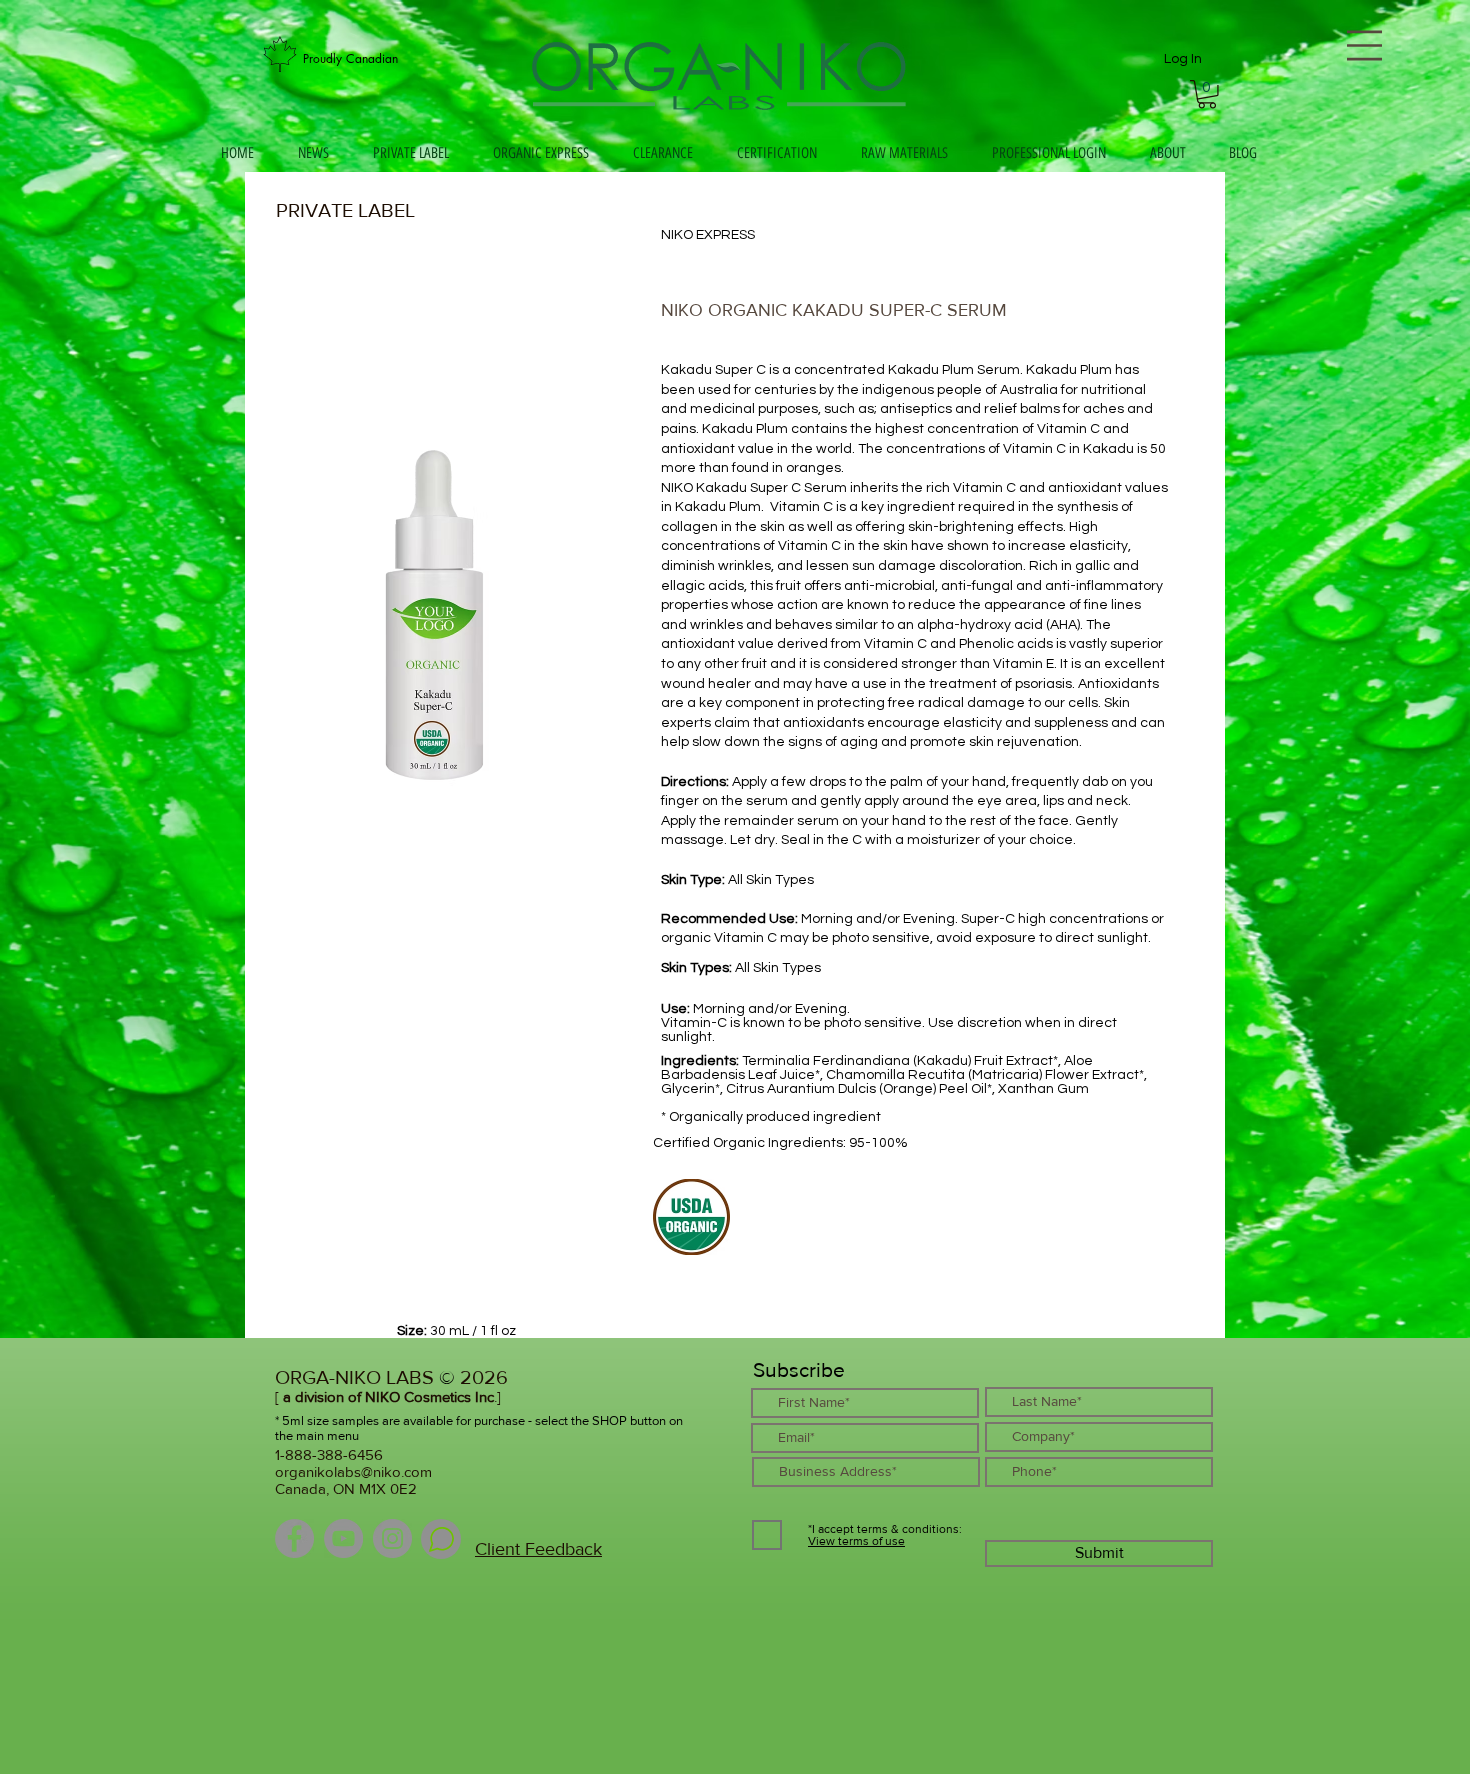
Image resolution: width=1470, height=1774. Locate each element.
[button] (1207, 94)
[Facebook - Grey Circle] (294, 1538)
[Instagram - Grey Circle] (392, 1538)
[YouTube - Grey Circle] (343, 1538)
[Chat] (441, 1539)
